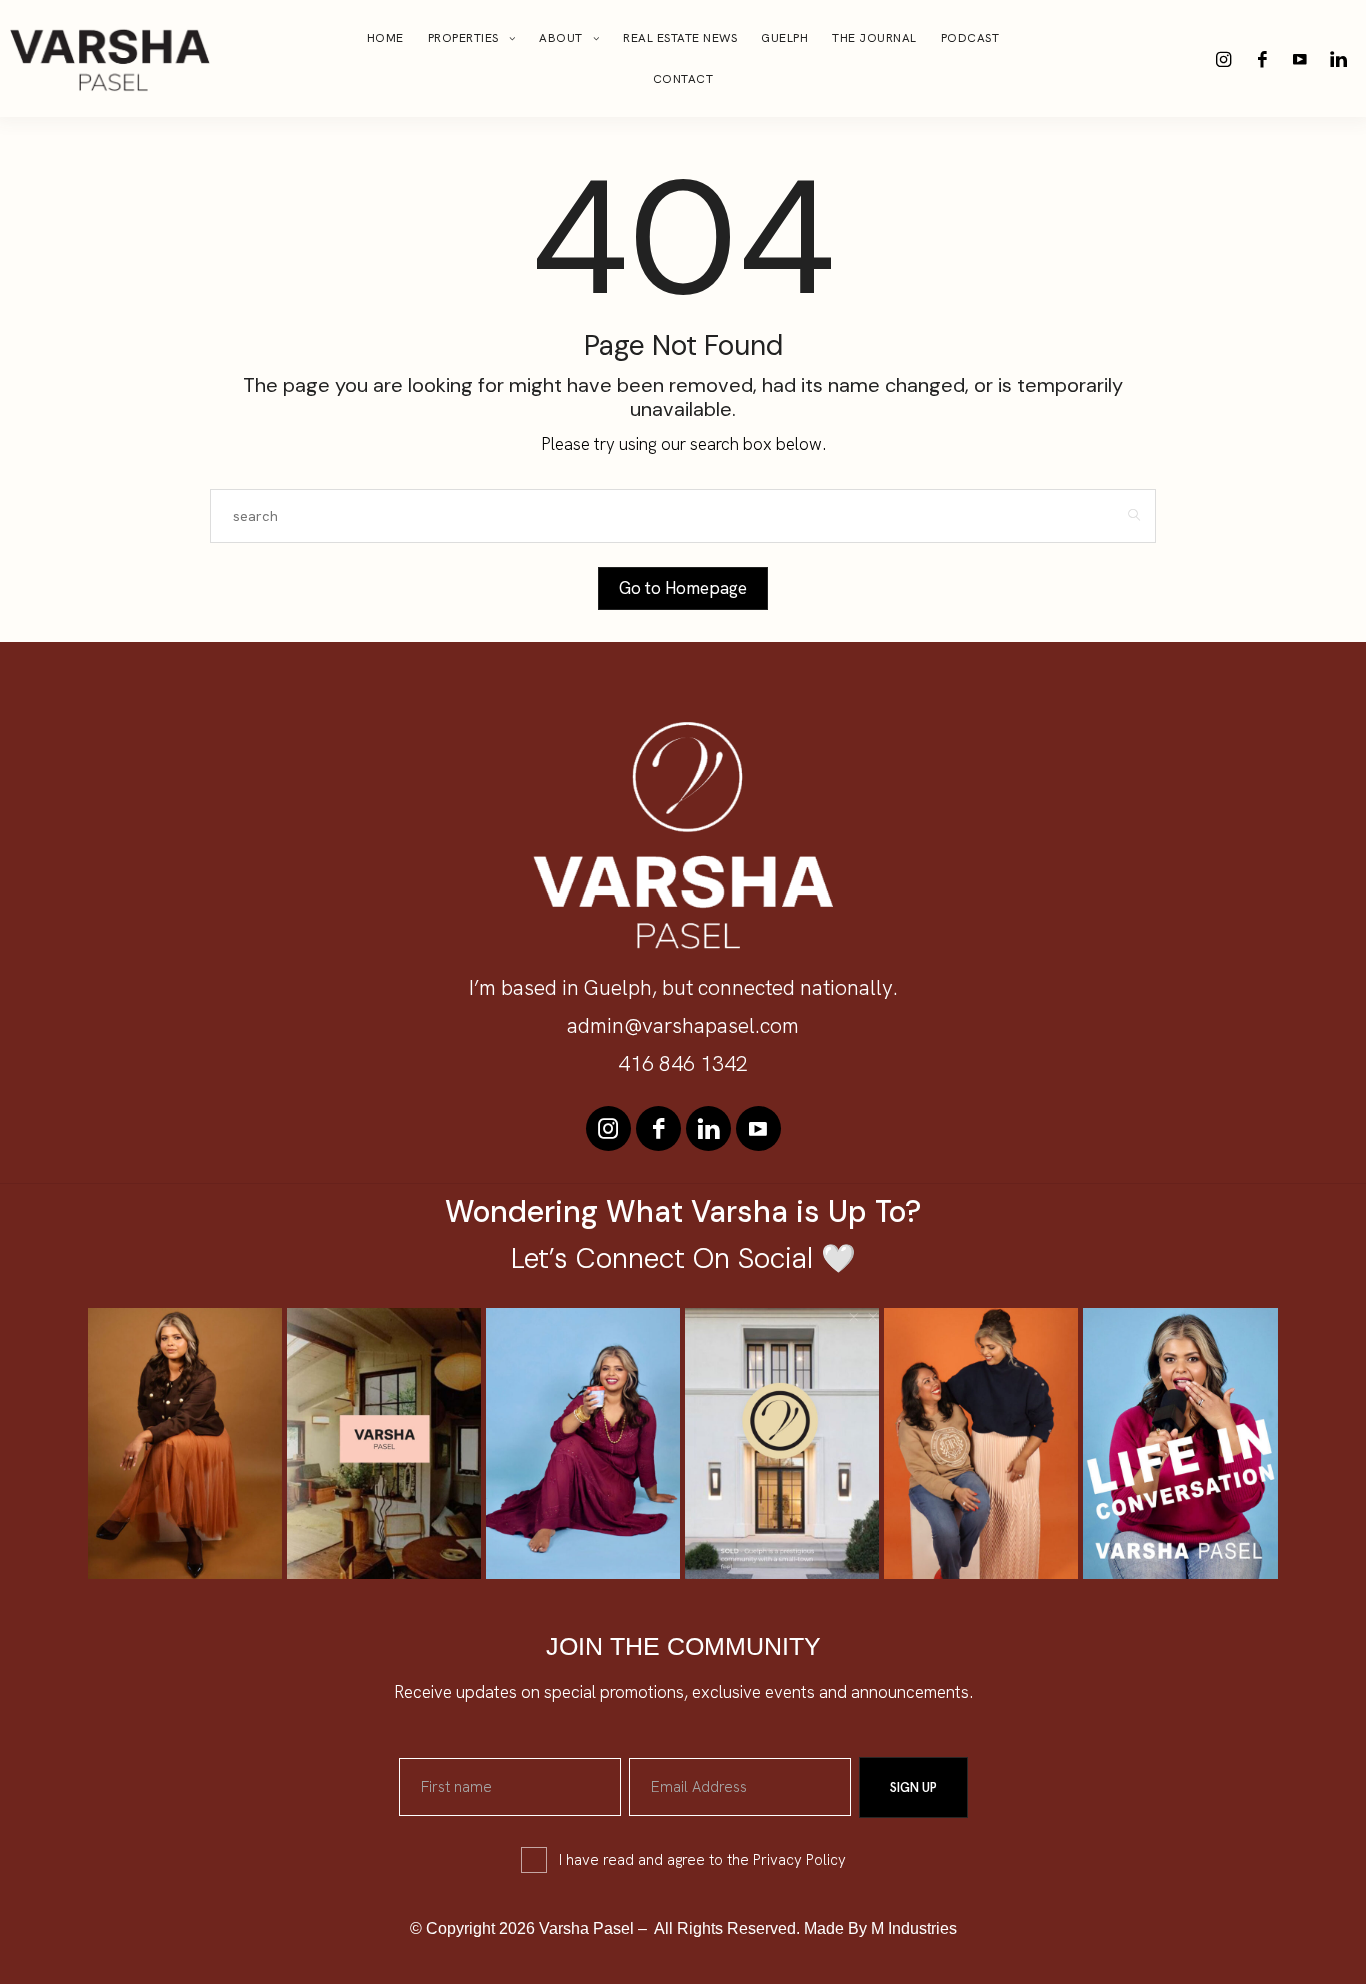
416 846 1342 (683, 1063)
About (561, 38)
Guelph (784, 38)
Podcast (970, 38)
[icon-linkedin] (1338, 59)
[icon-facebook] (1262, 59)
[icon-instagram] (1224, 59)
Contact (683, 79)
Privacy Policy (799, 1860)
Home (385, 38)
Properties (463, 38)
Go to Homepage (683, 588)
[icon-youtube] (1300, 59)
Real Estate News (680, 38)
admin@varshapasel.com (683, 1025)
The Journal (874, 38)
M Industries (914, 1928)
